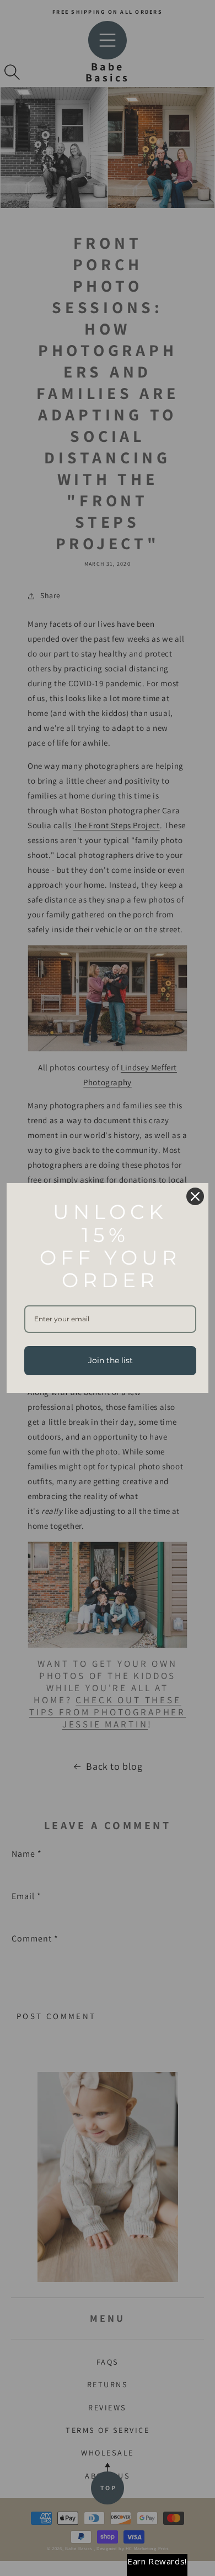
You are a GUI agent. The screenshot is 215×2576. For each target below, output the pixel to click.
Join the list (111, 1360)
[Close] (195, 1196)
